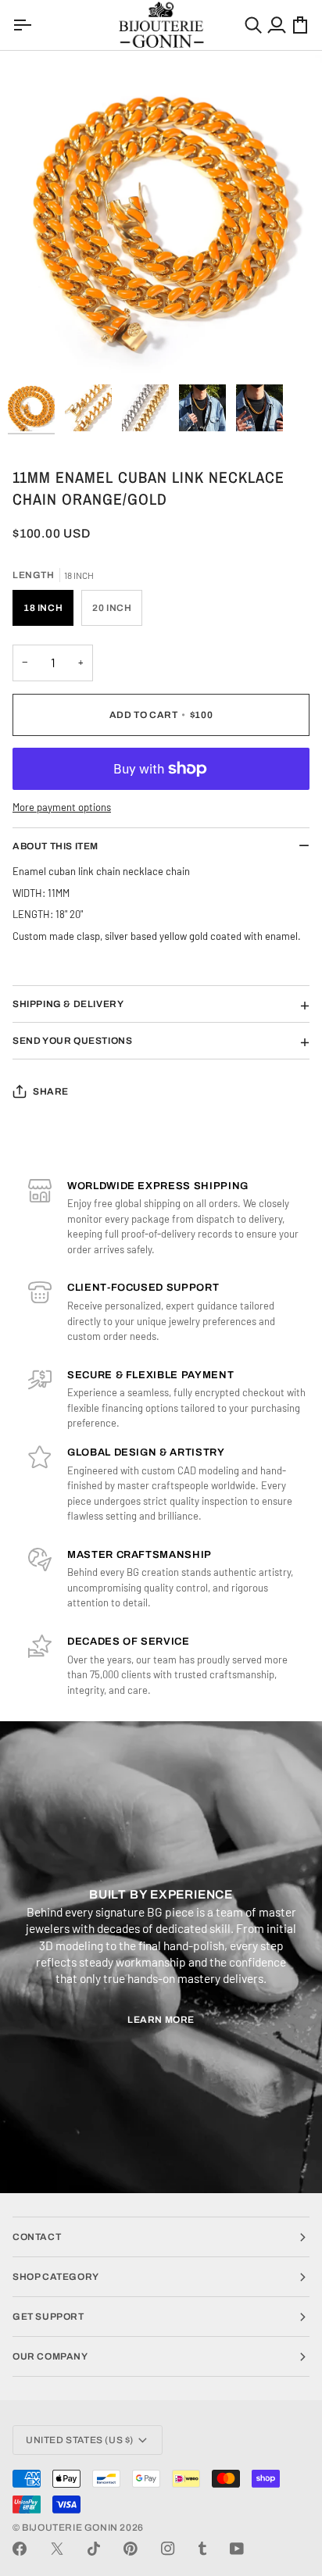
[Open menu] (24, 25)
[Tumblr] (202, 2549)
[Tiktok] (94, 2549)
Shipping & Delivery (68, 1004)
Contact (37, 2237)
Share (51, 1091)
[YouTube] (237, 2549)
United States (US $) (80, 2440)
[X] (57, 2549)
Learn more (161, 2020)
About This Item (55, 846)
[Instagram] (168, 2549)
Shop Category (56, 2277)
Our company (50, 2356)
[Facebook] (20, 2549)
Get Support (48, 2317)
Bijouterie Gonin (70, 2528)
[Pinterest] (131, 2549)
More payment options (62, 807)
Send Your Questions (72, 1041)
